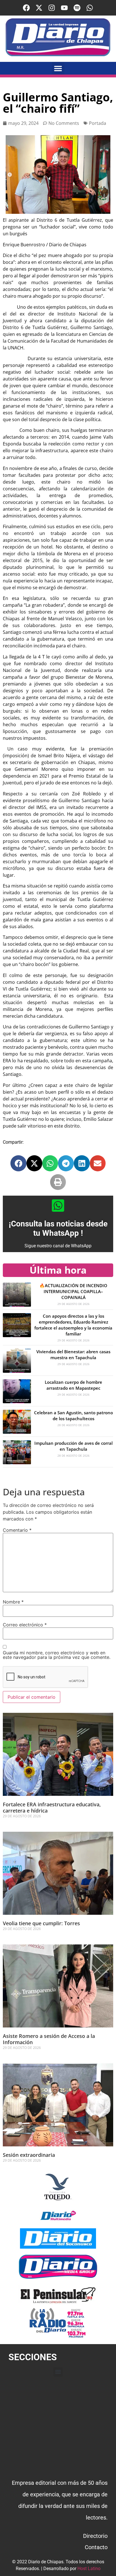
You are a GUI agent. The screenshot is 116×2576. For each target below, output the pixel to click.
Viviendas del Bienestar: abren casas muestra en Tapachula (73, 1355)
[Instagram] (52, 8)
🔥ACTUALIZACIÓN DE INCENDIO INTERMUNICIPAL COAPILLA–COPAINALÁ (73, 1291)
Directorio (95, 2536)
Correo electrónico (25, 1625)
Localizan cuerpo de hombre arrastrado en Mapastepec (73, 1385)
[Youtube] (64, 8)
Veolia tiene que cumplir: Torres (41, 1923)
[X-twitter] (39, 8)
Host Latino (89, 2569)
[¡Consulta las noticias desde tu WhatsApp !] (58, 1206)
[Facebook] (26, 8)
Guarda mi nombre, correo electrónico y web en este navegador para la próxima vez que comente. (57, 1655)
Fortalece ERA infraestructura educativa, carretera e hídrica (52, 1807)
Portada (98, 123)
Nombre (13, 1602)
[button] (58, 68)
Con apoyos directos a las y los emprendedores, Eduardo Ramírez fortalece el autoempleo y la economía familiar (73, 1325)
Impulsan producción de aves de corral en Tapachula (73, 1446)
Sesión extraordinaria (29, 2155)
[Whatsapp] (90, 8)
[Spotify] (77, 8)
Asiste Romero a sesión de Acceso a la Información (49, 2039)
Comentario (17, 1530)
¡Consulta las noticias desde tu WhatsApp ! (58, 1229)
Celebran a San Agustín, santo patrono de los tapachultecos (73, 1416)
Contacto (96, 2547)
